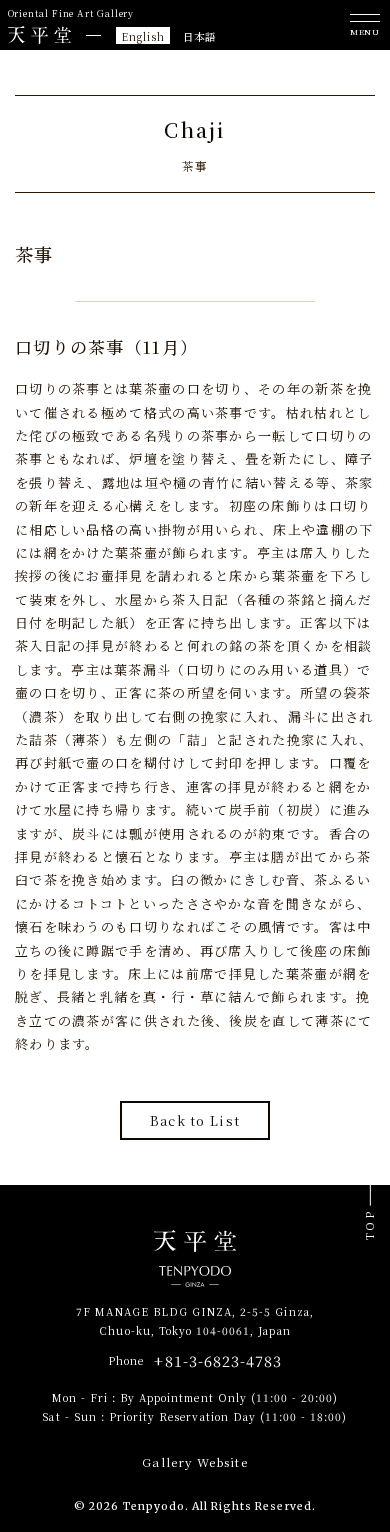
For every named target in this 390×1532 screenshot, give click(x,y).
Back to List (195, 1120)
